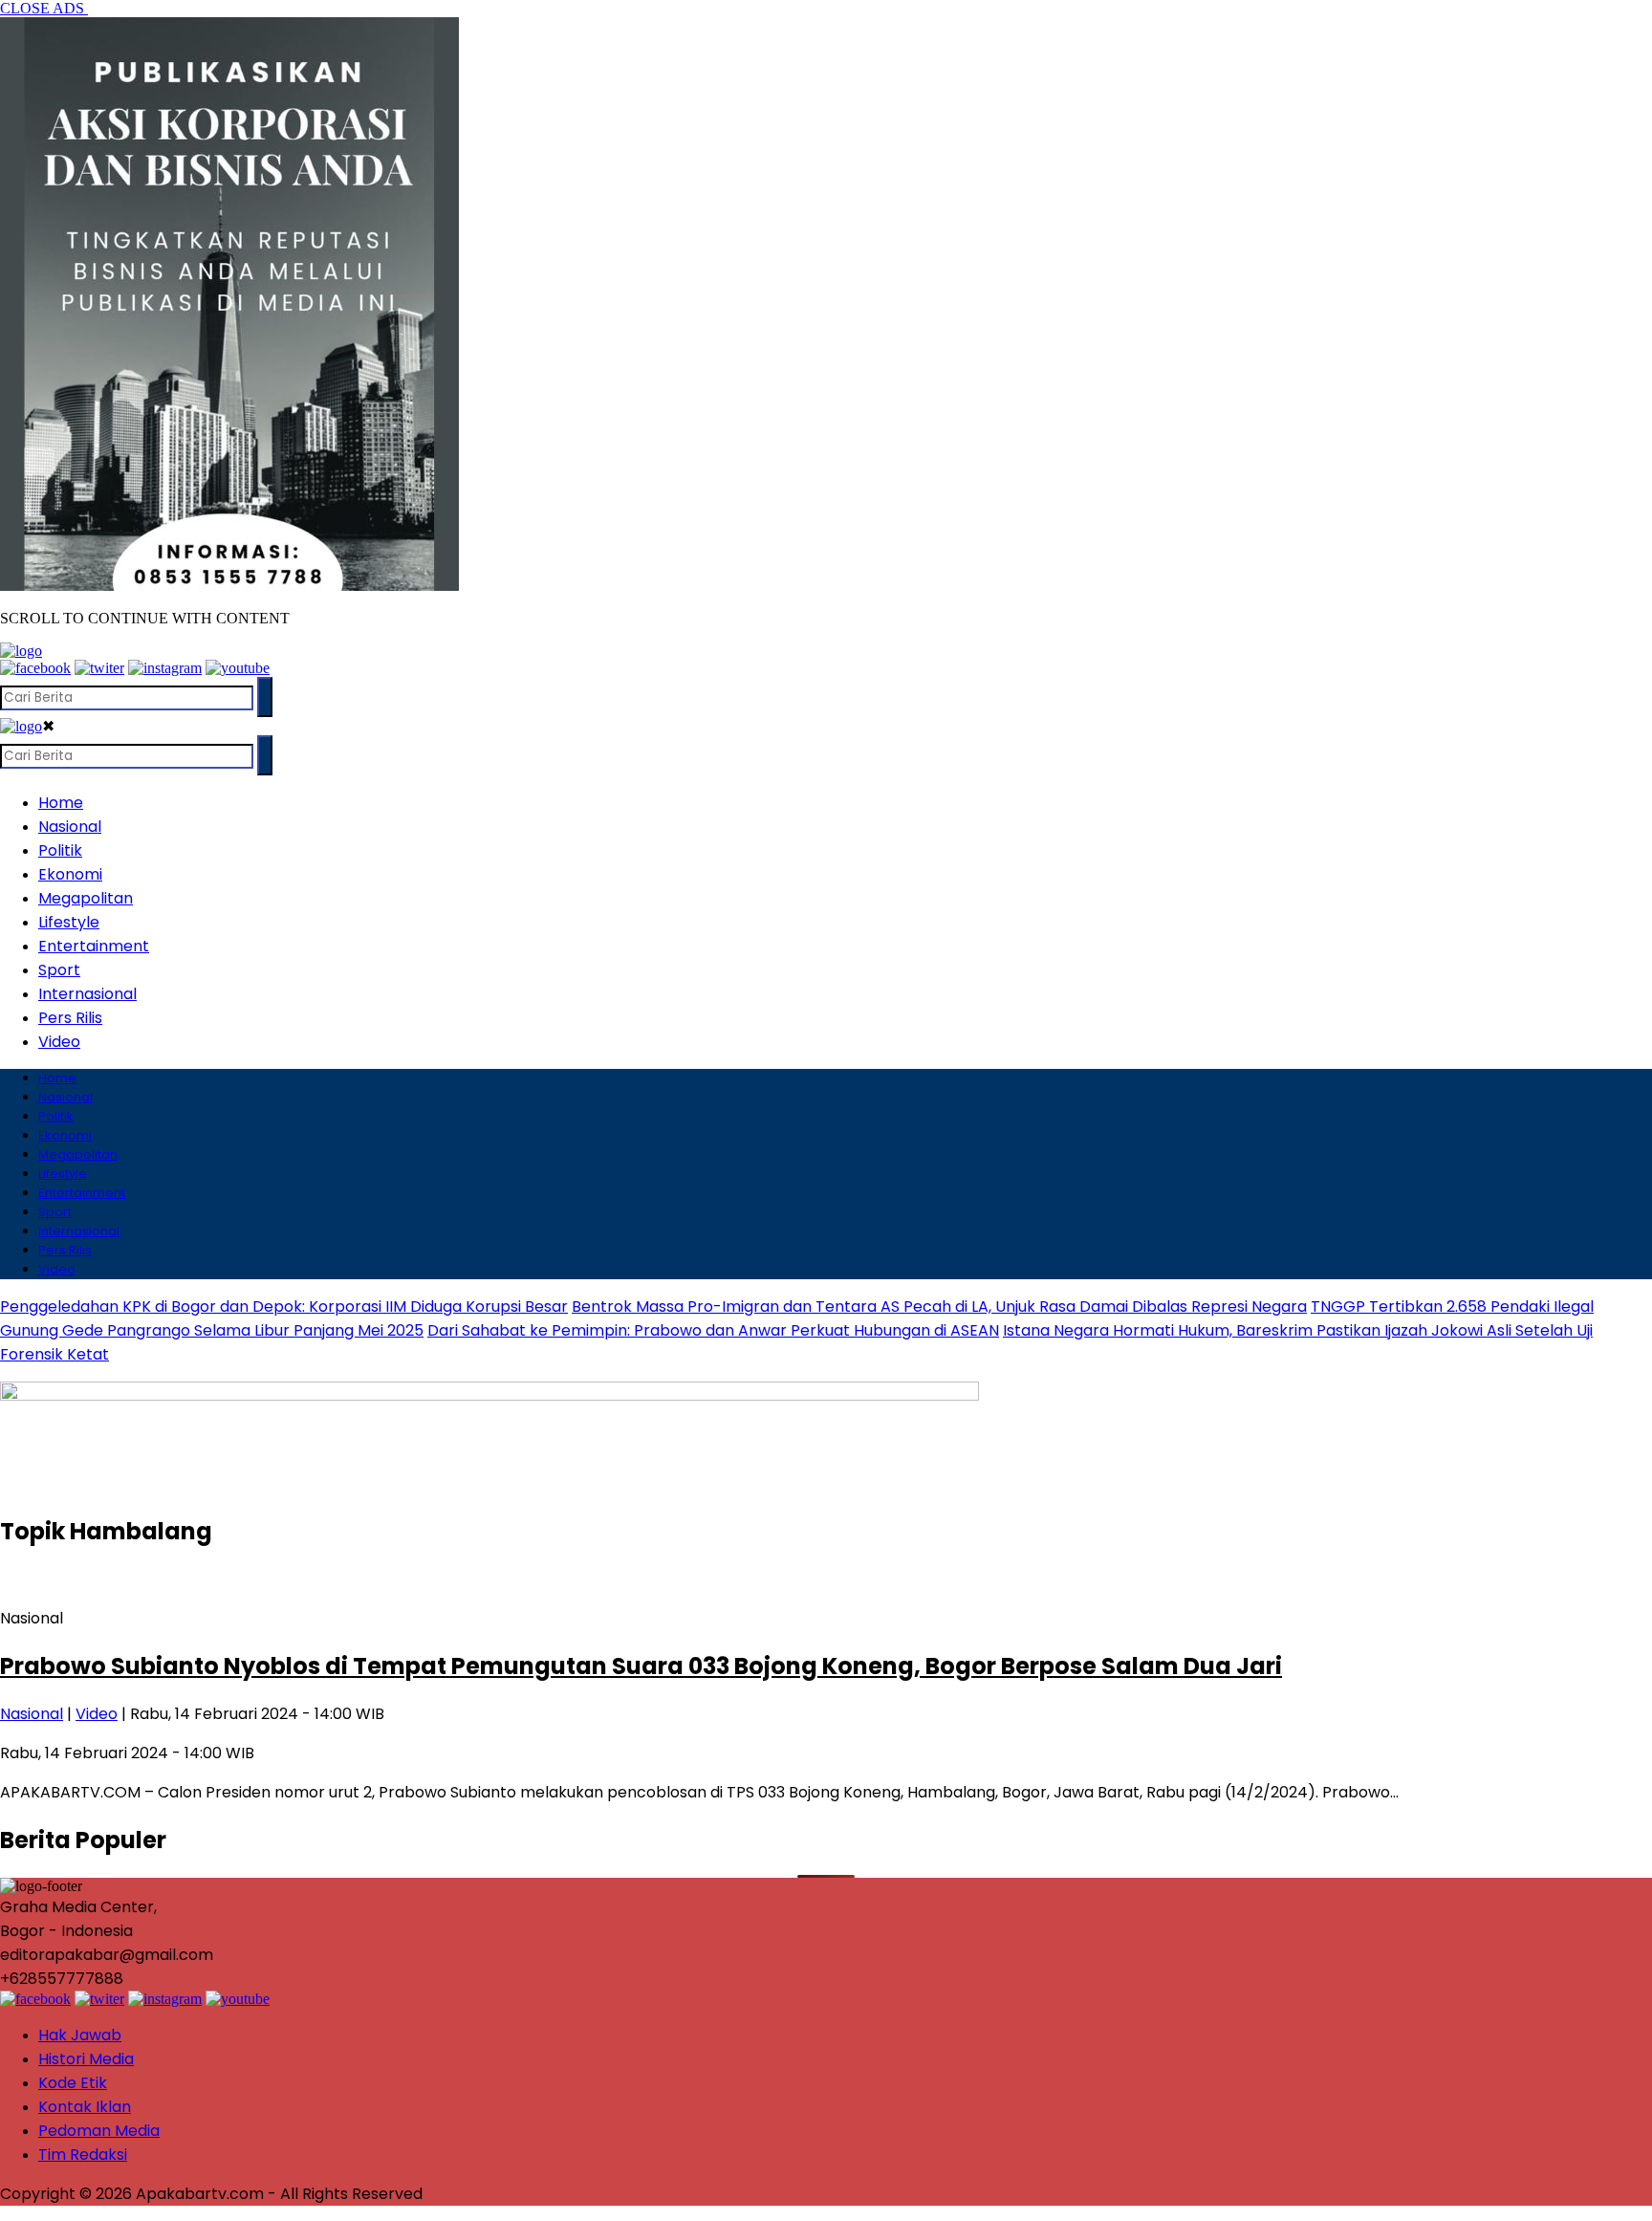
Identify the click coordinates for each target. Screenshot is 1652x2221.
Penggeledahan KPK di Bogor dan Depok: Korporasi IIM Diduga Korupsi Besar (284, 1306)
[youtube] (238, 668)
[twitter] (99, 668)
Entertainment (94, 946)
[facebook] (35, 668)
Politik (60, 850)
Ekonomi (70, 874)
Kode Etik (73, 2083)
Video (59, 1042)
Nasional (70, 827)
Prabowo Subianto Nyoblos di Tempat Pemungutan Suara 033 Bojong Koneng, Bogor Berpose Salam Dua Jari (641, 1666)
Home (61, 803)
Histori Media (86, 2059)
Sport (59, 970)
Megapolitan (86, 898)
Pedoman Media (99, 2131)
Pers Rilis (70, 1018)
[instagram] (165, 668)
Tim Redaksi (83, 2155)
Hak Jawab (80, 2035)
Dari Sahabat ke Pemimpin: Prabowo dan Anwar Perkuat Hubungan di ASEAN (713, 1330)
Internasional (87, 994)
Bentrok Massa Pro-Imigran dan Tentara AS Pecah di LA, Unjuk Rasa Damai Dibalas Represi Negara (939, 1306)
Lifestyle (69, 922)
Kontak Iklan (85, 2107)
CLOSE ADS (44, 8)
